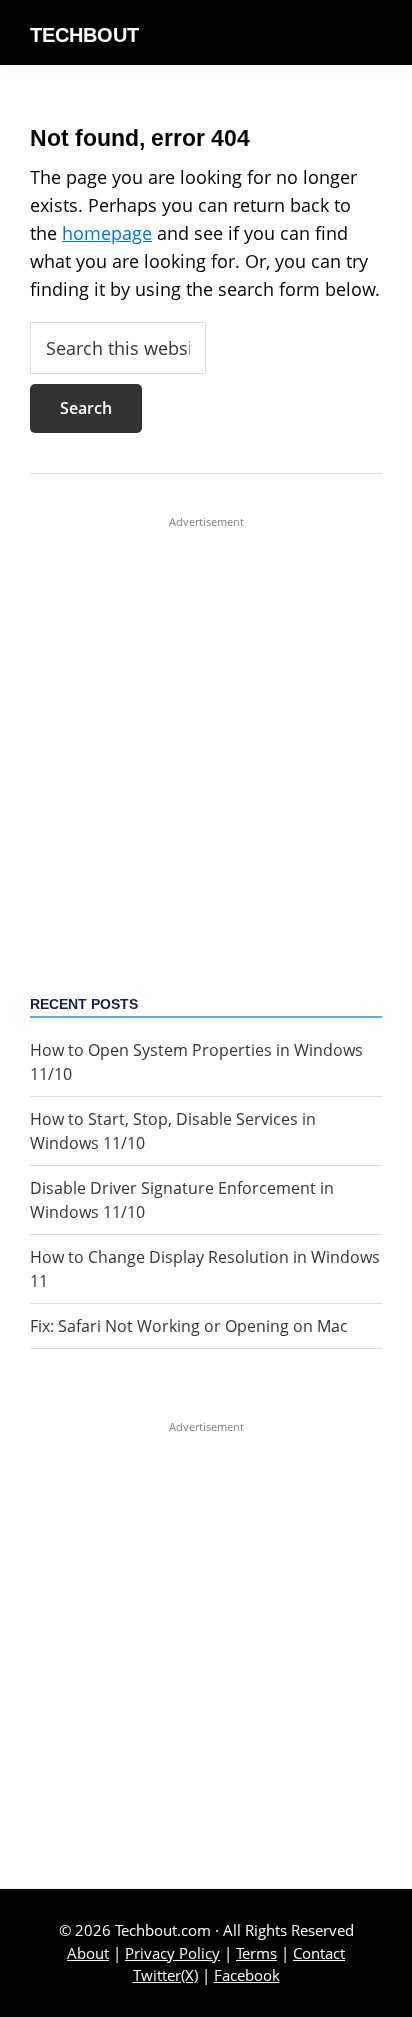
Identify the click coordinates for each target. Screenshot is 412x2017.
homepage (107, 233)
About (88, 1953)
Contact (319, 1953)
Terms (256, 1953)
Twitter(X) (165, 1975)
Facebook (247, 1975)
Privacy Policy (172, 1953)
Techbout (84, 35)
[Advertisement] (206, 736)
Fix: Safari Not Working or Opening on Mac (189, 1326)
